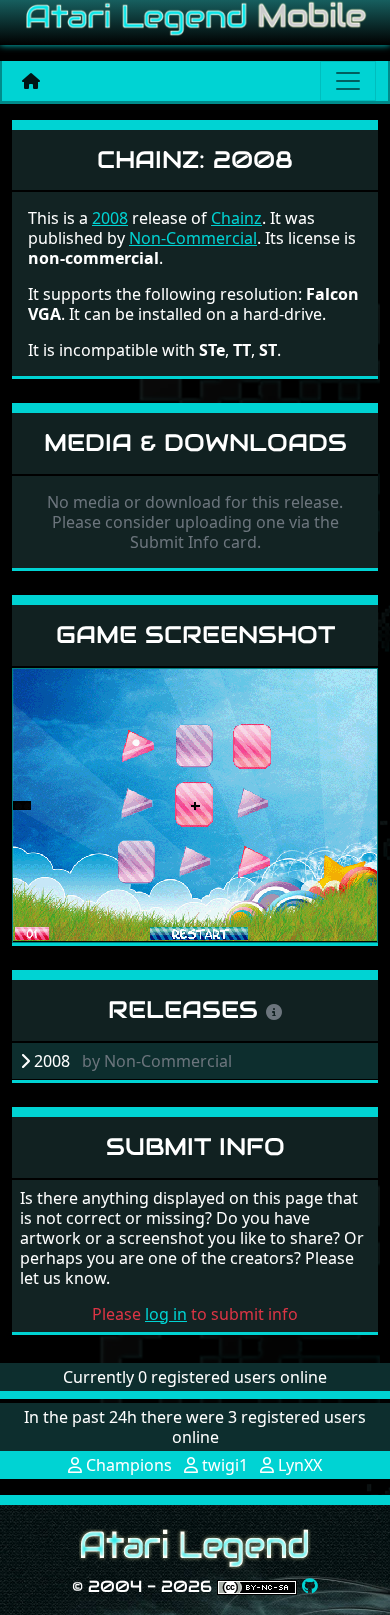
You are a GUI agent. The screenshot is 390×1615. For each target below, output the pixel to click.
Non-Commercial (193, 238)
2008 (110, 218)
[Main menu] (348, 81)
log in (166, 1314)
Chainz (236, 218)
